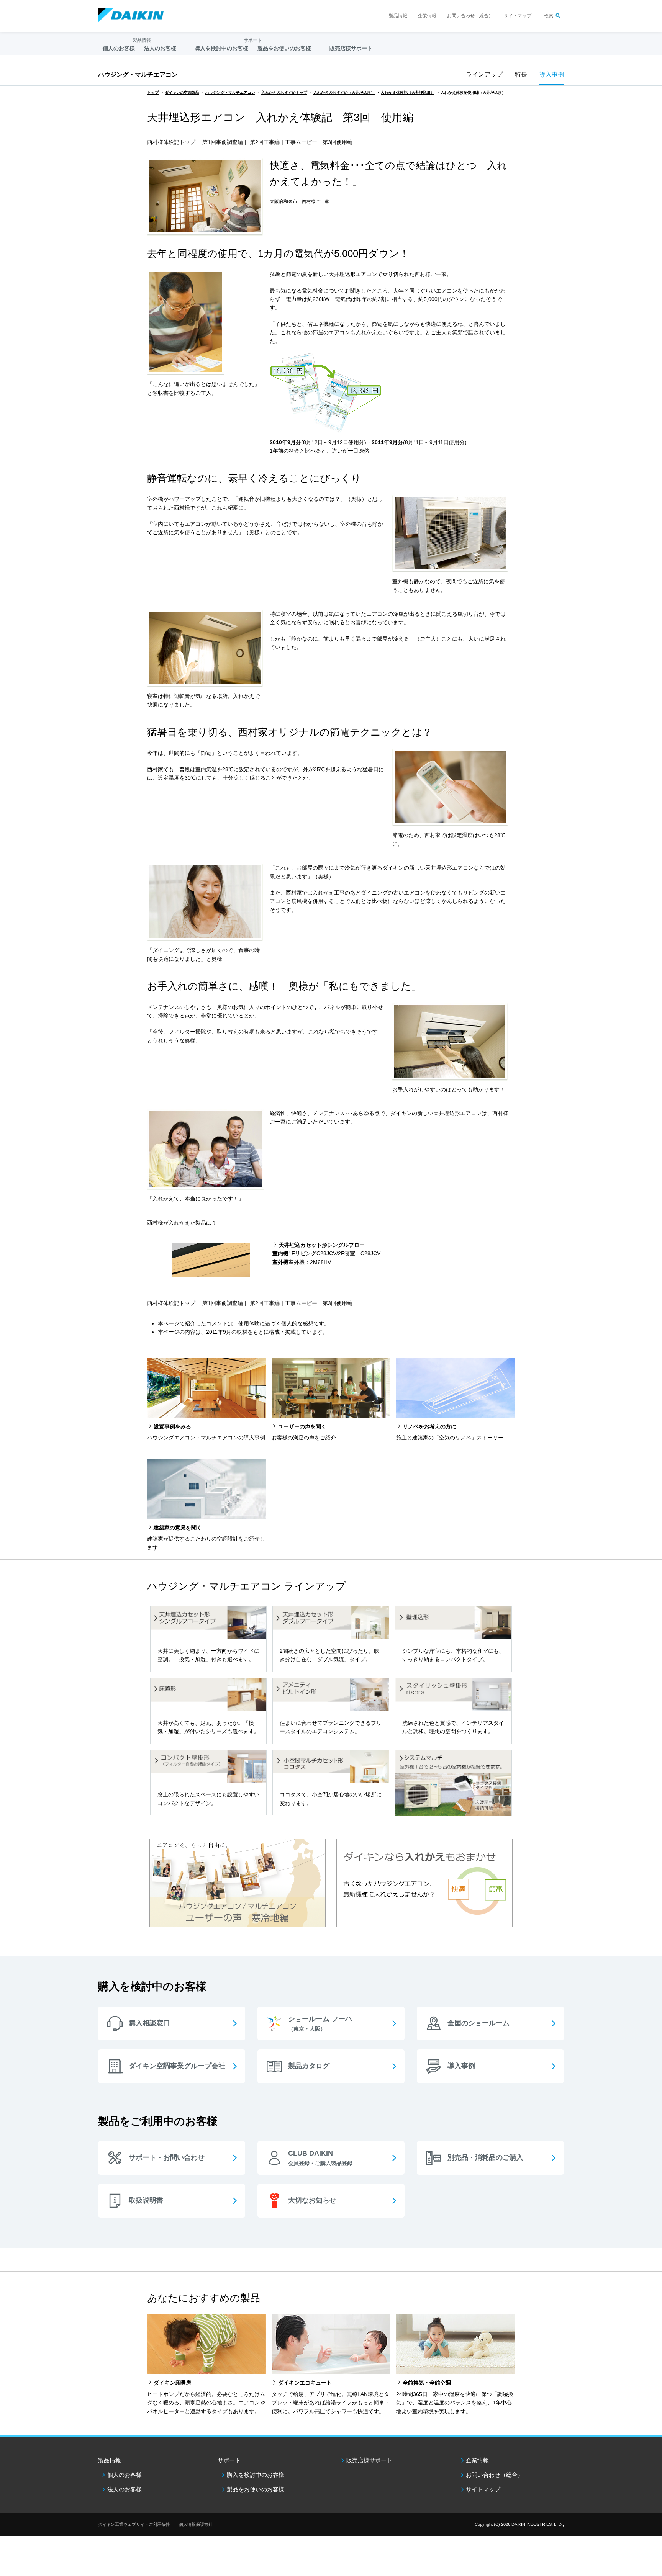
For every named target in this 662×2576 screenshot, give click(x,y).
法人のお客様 (125, 2489)
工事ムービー (301, 142)
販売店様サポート (351, 48)
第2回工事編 (265, 142)
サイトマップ (518, 16)
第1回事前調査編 (223, 142)
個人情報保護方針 (196, 2524)
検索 (549, 16)
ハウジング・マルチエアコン (138, 74)
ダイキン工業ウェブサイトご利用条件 (134, 2524)
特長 (521, 74)
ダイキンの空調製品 (182, 92)
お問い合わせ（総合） (470, 16)
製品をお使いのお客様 (256, 2489)
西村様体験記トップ (171, 142)
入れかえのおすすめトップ (284, 92)
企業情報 (427, 16)
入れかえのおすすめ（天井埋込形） (344, 92)
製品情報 (398, 16)
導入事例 (552, 74)
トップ (153, 92)
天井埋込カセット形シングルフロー (322, 1245)
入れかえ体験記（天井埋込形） (408, 92)
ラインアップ (484, 74)
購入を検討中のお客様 (256, 2475)
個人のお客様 (125, 2475)
